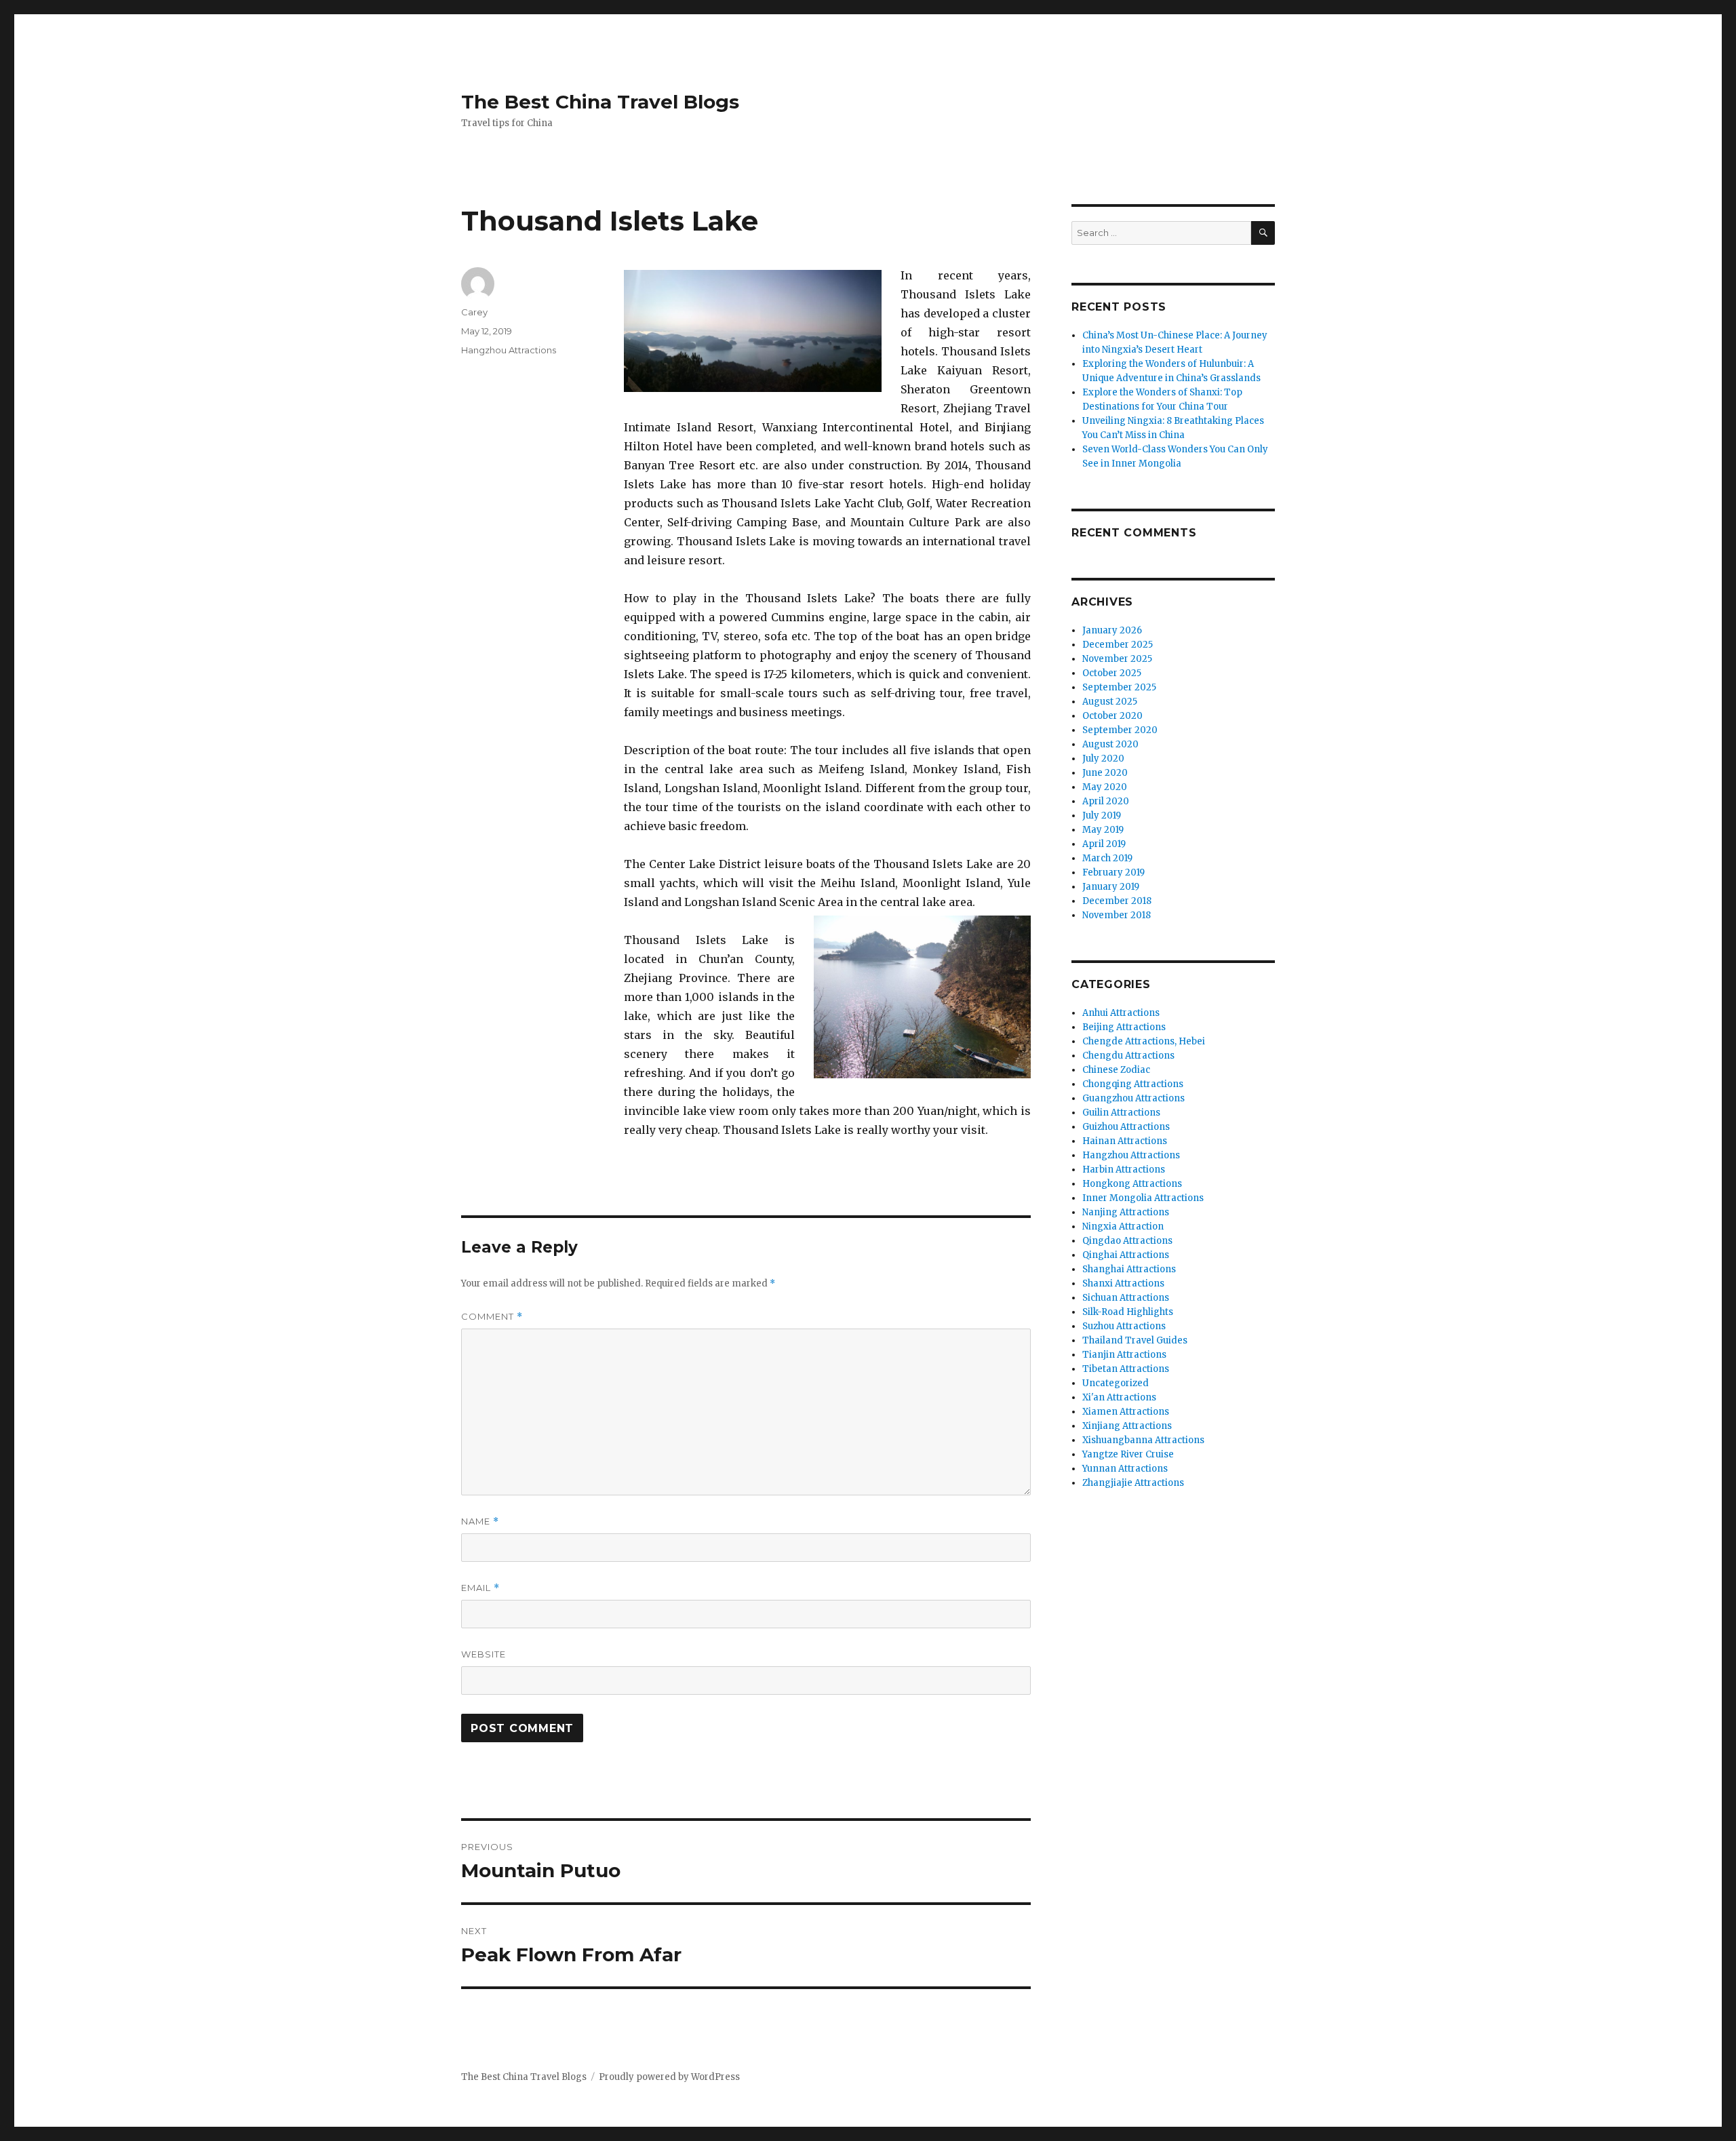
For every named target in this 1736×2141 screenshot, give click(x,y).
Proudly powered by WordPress (669, 2077)
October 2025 (1112, 673)
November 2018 (1117, 915)
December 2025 (1118, 645)
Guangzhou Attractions (1133, 1098)
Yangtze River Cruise (1128, 1454)
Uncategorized (1116, 1383)
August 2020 (1110, 744)
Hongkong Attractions (1132, 1184)
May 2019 (1103, 830)
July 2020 (1103, 759)
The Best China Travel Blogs (600, 102)
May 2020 (1105, 787)
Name (480, 1521)
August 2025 (1110, 702)
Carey (474, 312)
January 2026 (1112, 630)
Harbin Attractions (1124, 1170)
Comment (492, 1317)
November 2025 (1117, 659)
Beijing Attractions (1124, 1027)
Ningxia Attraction (1123, 1226)
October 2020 (1112, 716)
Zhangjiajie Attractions (1133, 1483)
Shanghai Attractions (1129, 1269)
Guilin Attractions (1121, 1113)
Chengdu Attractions (1128, 1056)
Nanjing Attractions (1126, 1212)
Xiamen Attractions (1126, 1412)
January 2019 (1111, 887)
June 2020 (1105, 773)
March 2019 (1107, 858)
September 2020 (1120, 730)
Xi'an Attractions (1119, 1397)
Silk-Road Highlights (1128, 1312)
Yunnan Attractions (1125, 1469)
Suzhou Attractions (1124, 1326)
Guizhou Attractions (1126, 1127)
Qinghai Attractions (1126, 1255)
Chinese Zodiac (1116, 1070)
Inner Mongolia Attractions (1143, 1198)
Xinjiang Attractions (1127, 1426)
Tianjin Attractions (1124, 1355)
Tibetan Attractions (1126, 1369)
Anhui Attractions (1121, 1013)
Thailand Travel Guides (1135, 1340)
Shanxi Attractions (1123, 1283)
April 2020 (1106, 801)
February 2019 (1113, 872)
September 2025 (1119, 687)
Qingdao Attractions (1127, 1241)
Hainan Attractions (1125, 1141)
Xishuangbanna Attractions (1143, 1440)
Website (484, 1654)
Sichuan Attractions (1126, 1298)
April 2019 (1104, 844)
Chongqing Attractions (1133, 1084)
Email (480, 1588)
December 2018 (1117, 901)
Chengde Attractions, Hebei (1144, 1041)
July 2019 (1102, 816)
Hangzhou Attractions (509, 350)
